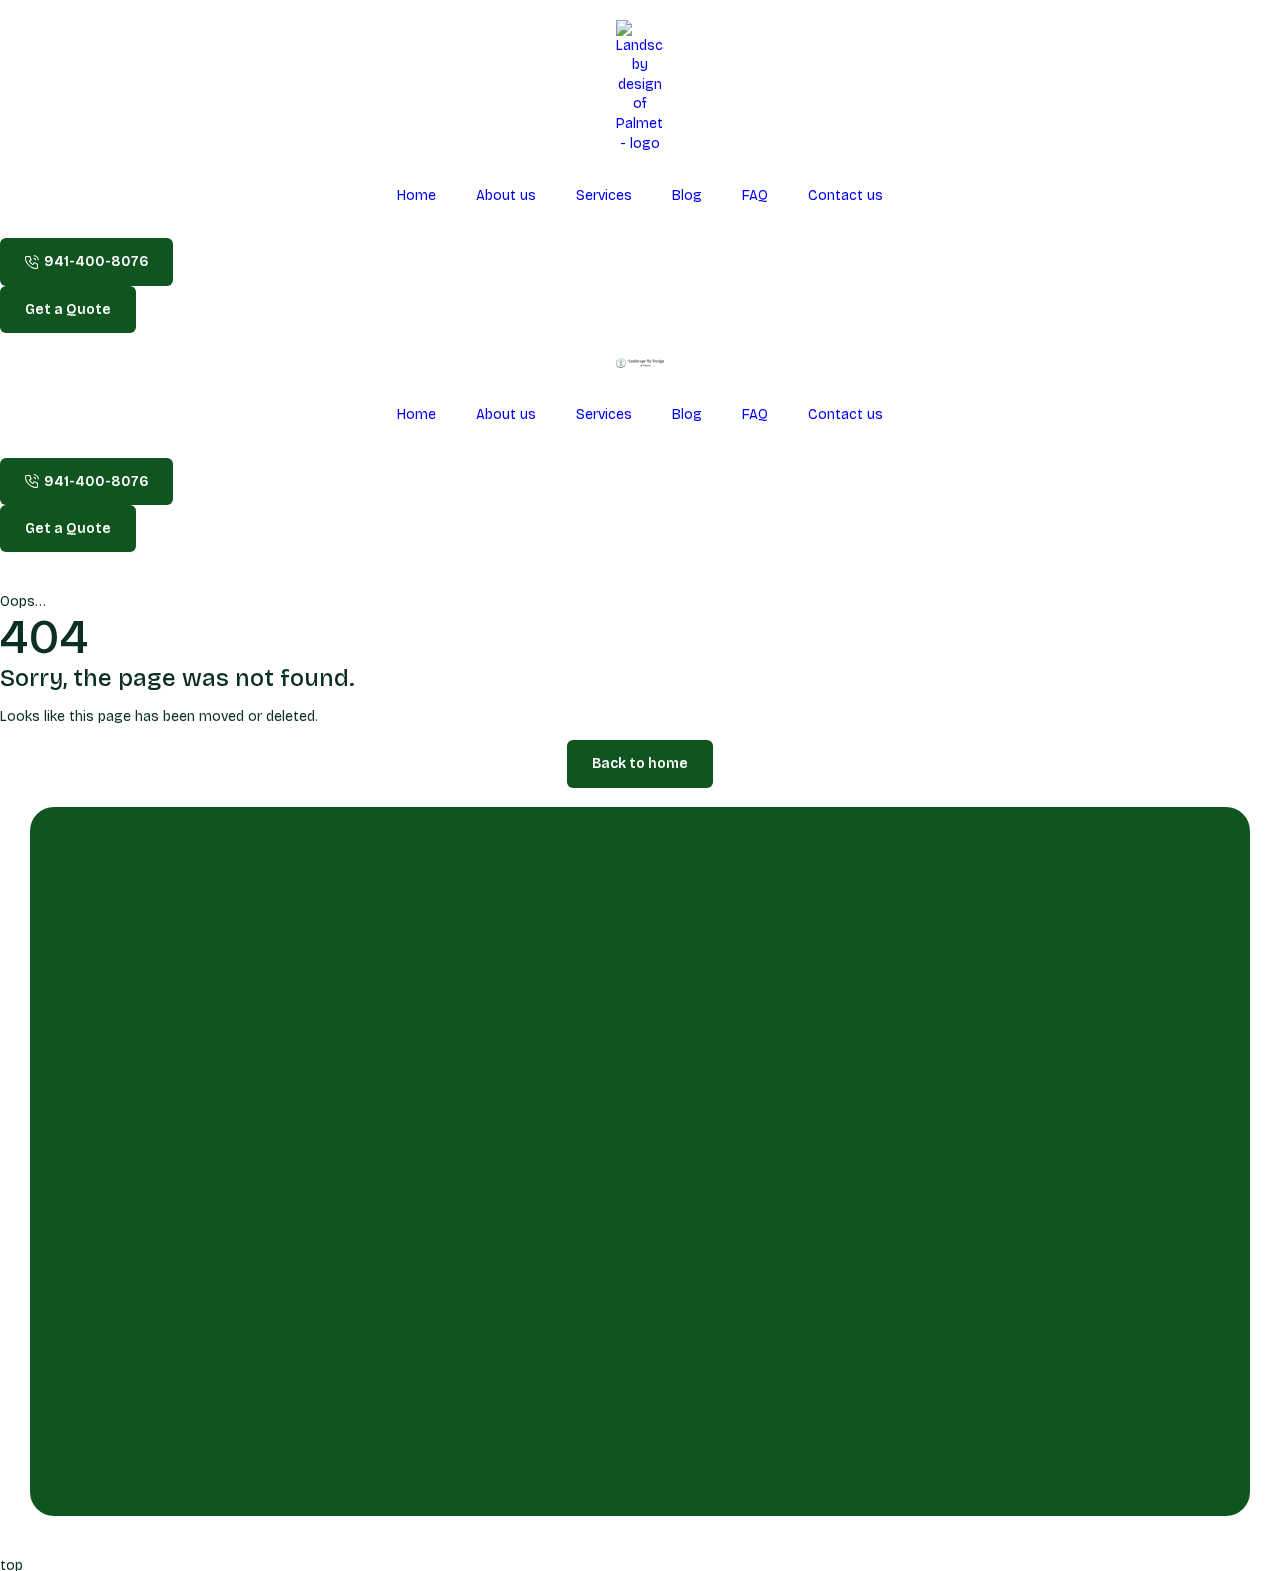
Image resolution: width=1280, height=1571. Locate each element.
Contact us (845, 195)
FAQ (755, 195)
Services (604, 195)
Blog (687, 195)
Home (416, 195)
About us (506, 195)
